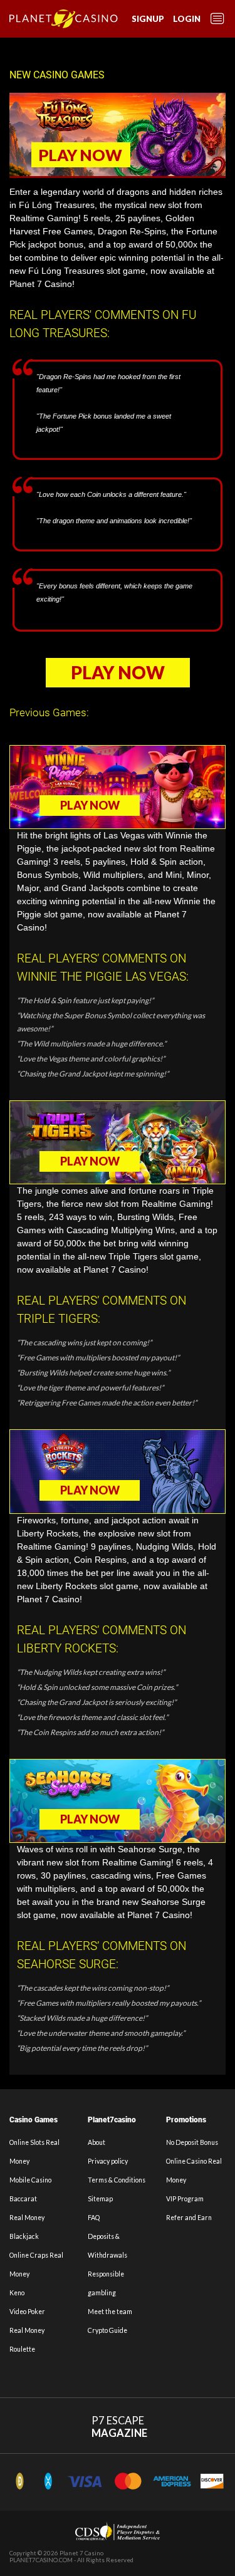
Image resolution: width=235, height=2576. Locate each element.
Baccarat (23, 2199)
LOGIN (187, 19)
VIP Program (185, 2199)
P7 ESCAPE (119, 2427)
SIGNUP (148, 19)
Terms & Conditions (117, 2180)
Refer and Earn (189, 2218)
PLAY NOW (81, 155)
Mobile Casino (30, 2180)
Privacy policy (108, 2161)
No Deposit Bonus (192, 2142)
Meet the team (110, 2312)
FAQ (94, 2218)
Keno (17, 2293)
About (97, 2142)
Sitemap (100, 2199)
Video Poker (27, 2312)
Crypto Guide (107, 2330)
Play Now (118, 672)
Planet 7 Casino (81, 2553)
